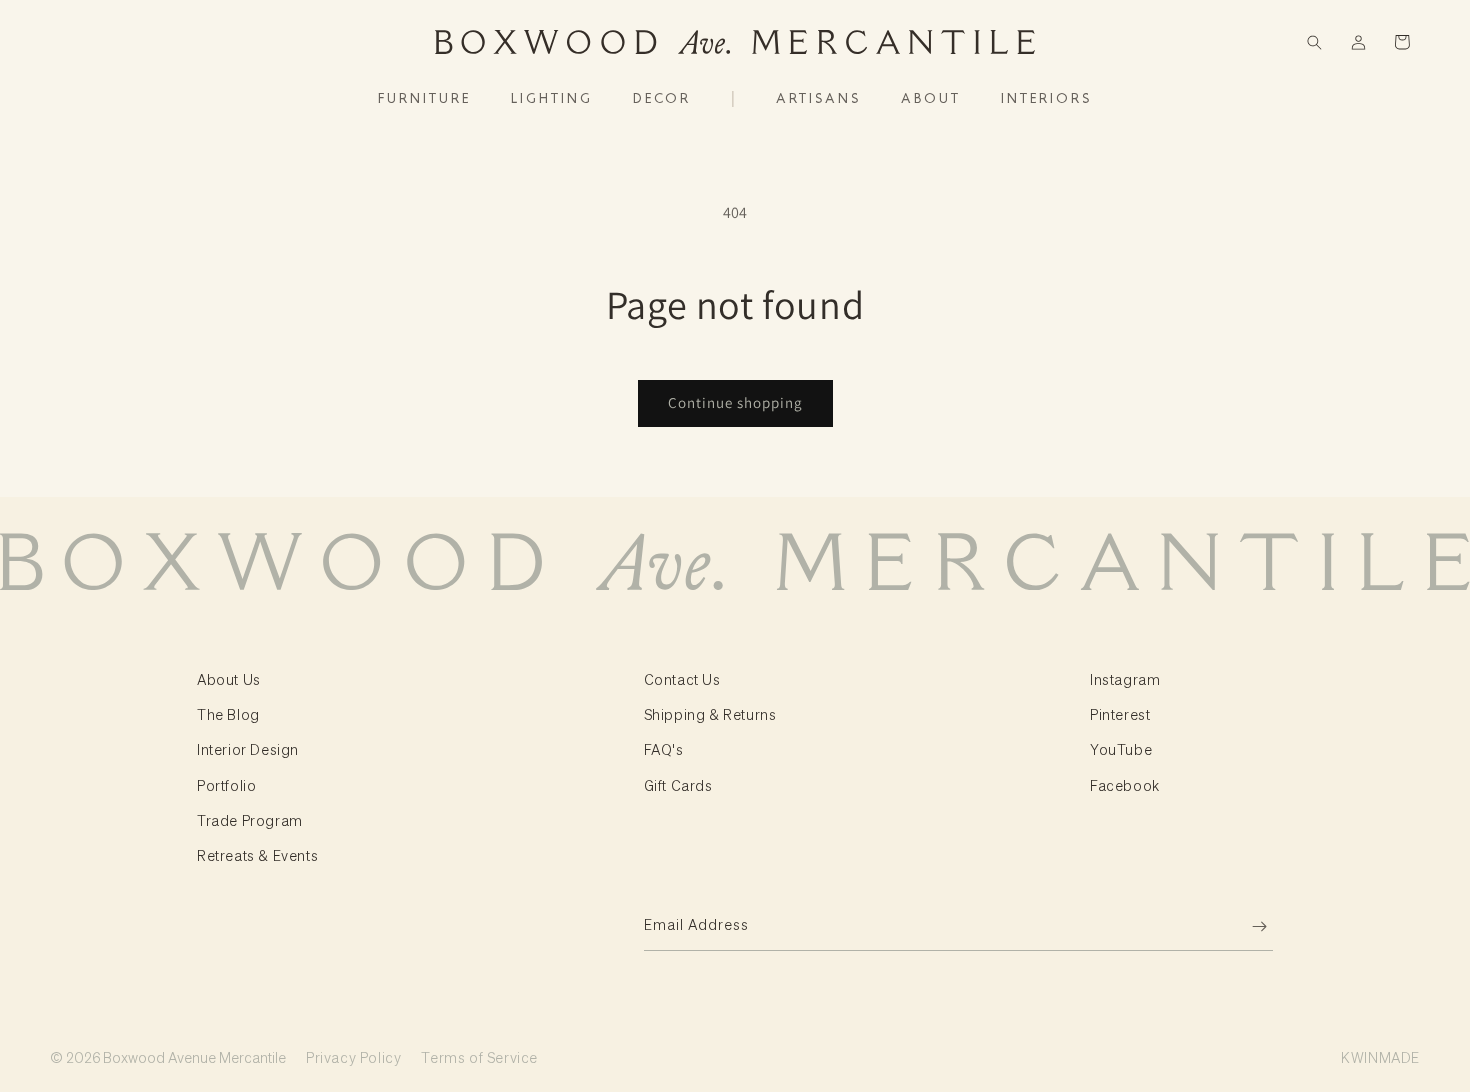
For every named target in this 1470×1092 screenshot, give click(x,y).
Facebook (1125, 785)
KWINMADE (1380, 1057)
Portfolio (226, 785)
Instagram (1125, 679)
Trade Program (250, 820)
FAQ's (664, 749)
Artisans (818, 99)
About (931, 99)
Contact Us (682, 679)
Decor (662, 99)
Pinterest (1120, 714)
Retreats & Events (257, 855)
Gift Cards (678, 785)
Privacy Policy (353, 1057)
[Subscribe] (1250, 926)
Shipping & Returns (710, 714)
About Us (229, 679)
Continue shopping (735, 402)
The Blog (228, 714)
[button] (1314, 42)
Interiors (1046, 99)
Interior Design (248, 749)
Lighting (552, 99)
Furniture (424, 99)
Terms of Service (479, 1057)
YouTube (1121, 749)
